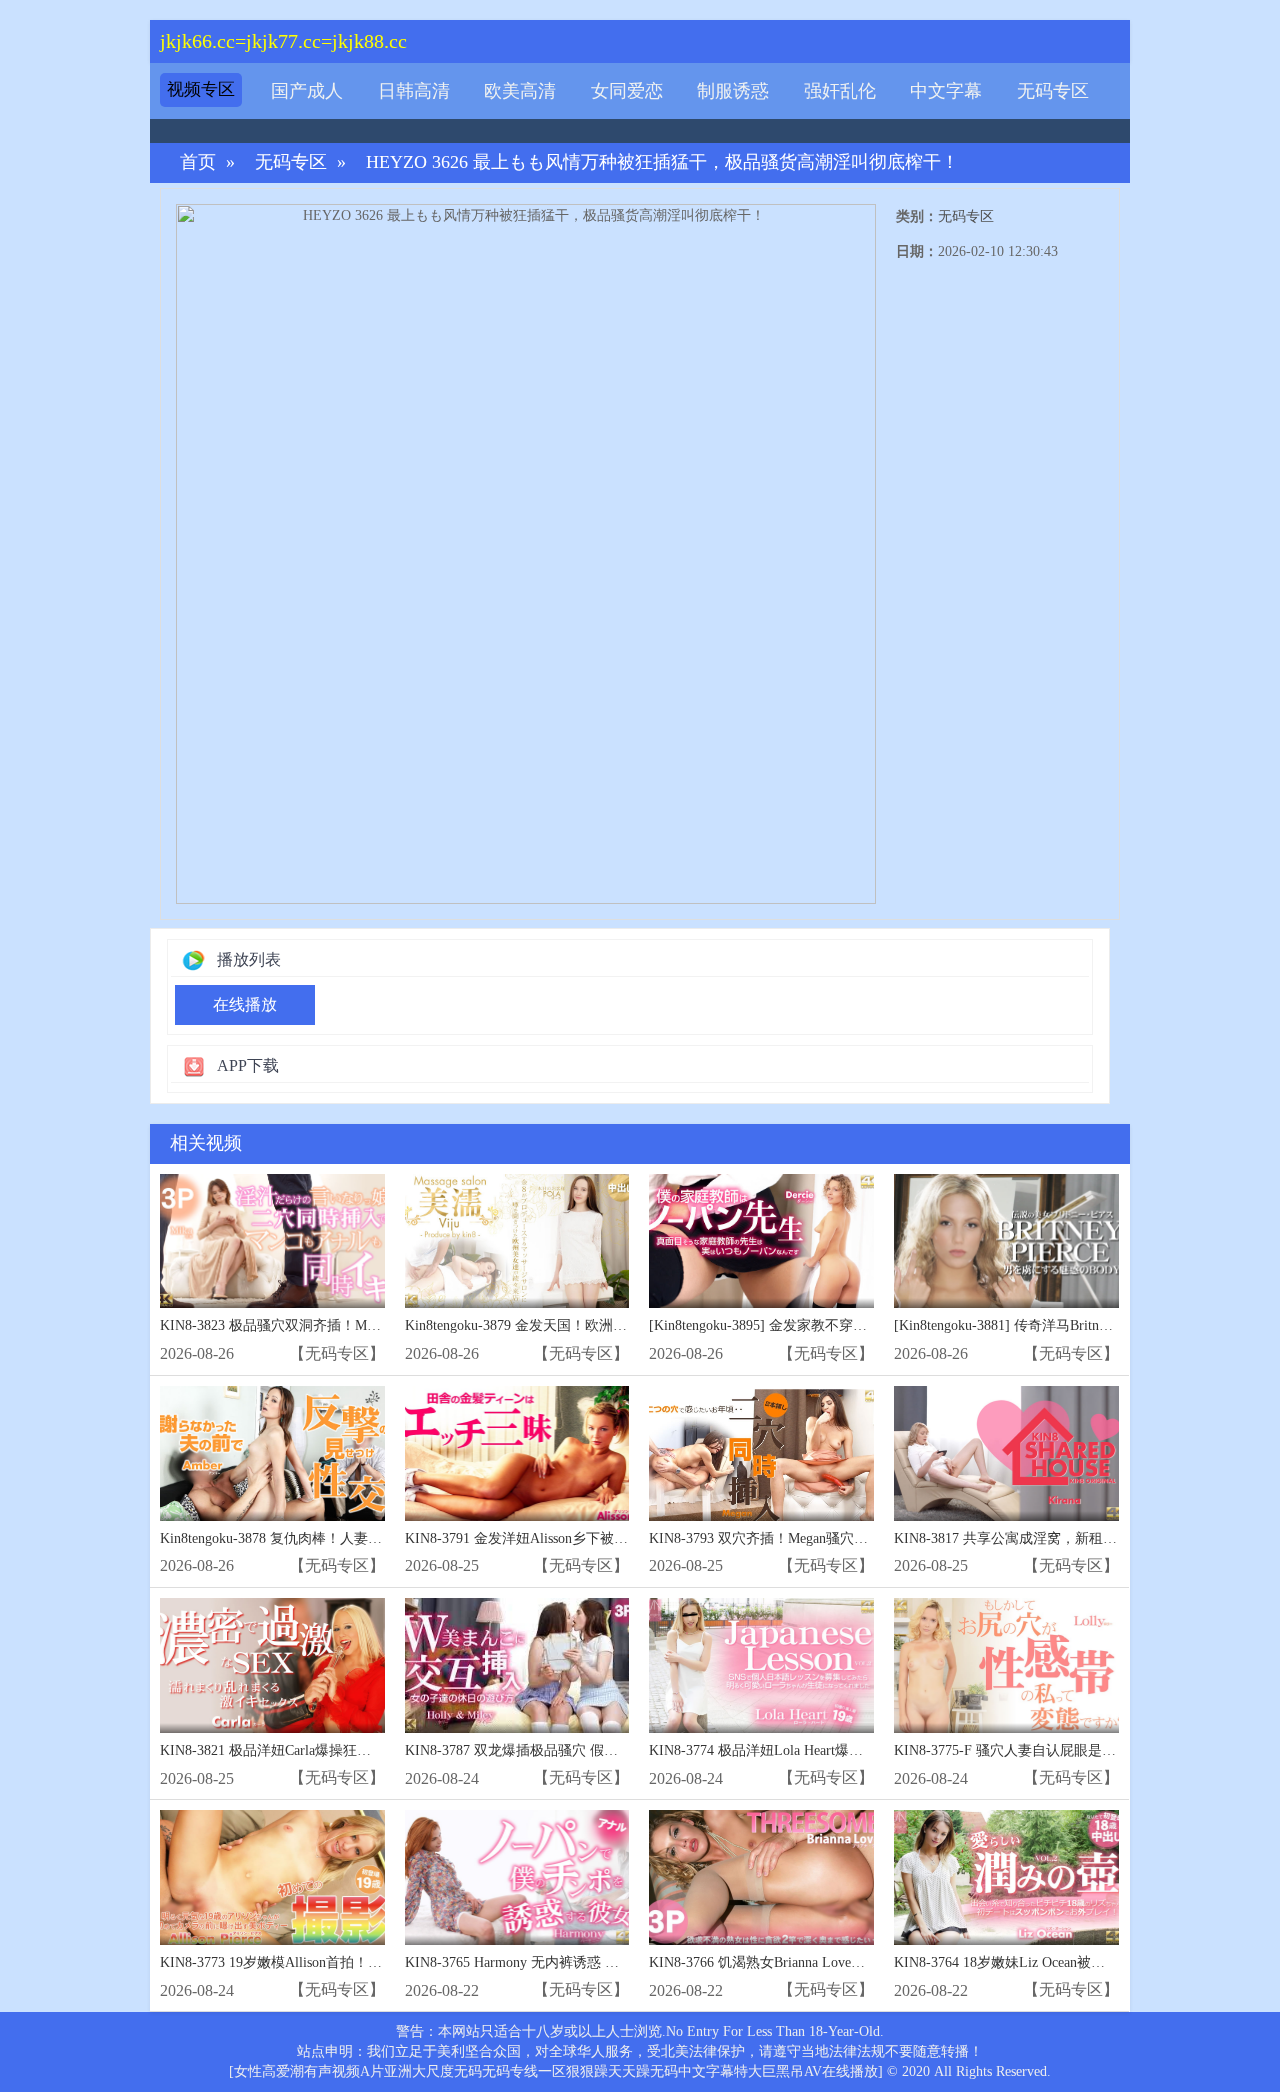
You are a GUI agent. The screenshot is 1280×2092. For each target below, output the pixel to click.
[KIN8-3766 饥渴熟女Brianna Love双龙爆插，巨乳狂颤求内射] (761, 1877)
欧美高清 (520, 91)
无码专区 (1053, 91)
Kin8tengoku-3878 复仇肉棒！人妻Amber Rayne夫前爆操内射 (345, 1538)
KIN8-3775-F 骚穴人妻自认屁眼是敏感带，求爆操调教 (1061, 1750)
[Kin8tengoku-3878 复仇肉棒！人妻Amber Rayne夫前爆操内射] (272, 1453)
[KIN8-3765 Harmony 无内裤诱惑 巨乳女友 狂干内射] (517, 1877)
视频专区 (201, 89)
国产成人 (307, 91)
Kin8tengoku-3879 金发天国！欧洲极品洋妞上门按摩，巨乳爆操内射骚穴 (628, 1325)
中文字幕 (946, 91)
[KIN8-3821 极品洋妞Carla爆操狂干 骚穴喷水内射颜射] (272, 1665)
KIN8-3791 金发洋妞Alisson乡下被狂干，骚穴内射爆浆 (572, 1538)
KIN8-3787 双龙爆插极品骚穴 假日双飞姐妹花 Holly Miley (583, 1750)
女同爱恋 (627, 91)
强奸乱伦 (840, 91)
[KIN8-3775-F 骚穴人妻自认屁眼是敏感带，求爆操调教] (1006, 1665)
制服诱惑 (733, 91)
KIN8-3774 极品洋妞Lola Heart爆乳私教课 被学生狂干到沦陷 (835, 1750)
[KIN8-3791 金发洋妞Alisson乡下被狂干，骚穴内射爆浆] (517, 1453)
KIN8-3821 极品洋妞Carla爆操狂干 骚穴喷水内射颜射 (323, 1750)
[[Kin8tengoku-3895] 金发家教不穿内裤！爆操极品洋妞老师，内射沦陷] (761, 1241)
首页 (198, 162)
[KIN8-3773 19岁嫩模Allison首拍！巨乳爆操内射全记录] (272, 1877)
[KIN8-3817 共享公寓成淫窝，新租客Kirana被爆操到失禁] (1006, 1453)
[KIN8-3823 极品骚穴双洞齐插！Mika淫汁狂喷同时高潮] (272, 1241)
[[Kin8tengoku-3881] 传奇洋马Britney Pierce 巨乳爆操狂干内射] (1006, 1241)
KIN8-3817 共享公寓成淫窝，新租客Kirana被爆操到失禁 (1066, 1538)
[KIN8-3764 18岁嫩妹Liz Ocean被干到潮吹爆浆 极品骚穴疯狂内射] (1006, 1877)
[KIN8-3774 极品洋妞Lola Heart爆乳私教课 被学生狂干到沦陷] (761, 1665)
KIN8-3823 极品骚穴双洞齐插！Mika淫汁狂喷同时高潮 (328, 1325)
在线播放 (245, 1004)
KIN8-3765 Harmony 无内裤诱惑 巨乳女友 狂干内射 (563, 1962)
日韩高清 (414, 91)
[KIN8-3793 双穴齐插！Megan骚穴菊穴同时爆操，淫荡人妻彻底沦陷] (761, 1453)
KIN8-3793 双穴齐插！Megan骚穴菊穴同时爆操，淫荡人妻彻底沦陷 (856, 1538)
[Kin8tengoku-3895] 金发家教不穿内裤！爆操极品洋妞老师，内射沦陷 (863, 1325)
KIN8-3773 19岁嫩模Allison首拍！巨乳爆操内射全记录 (327, 1962)
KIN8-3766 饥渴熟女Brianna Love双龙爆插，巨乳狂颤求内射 (834, 1962)
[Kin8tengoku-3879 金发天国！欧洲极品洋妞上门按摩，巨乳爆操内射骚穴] (517, 1241)
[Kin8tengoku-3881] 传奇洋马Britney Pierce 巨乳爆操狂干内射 (1080, 1325)
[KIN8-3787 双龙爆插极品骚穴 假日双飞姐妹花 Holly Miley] (517, 1665)
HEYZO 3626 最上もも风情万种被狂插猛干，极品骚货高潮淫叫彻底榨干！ (662, 162)
